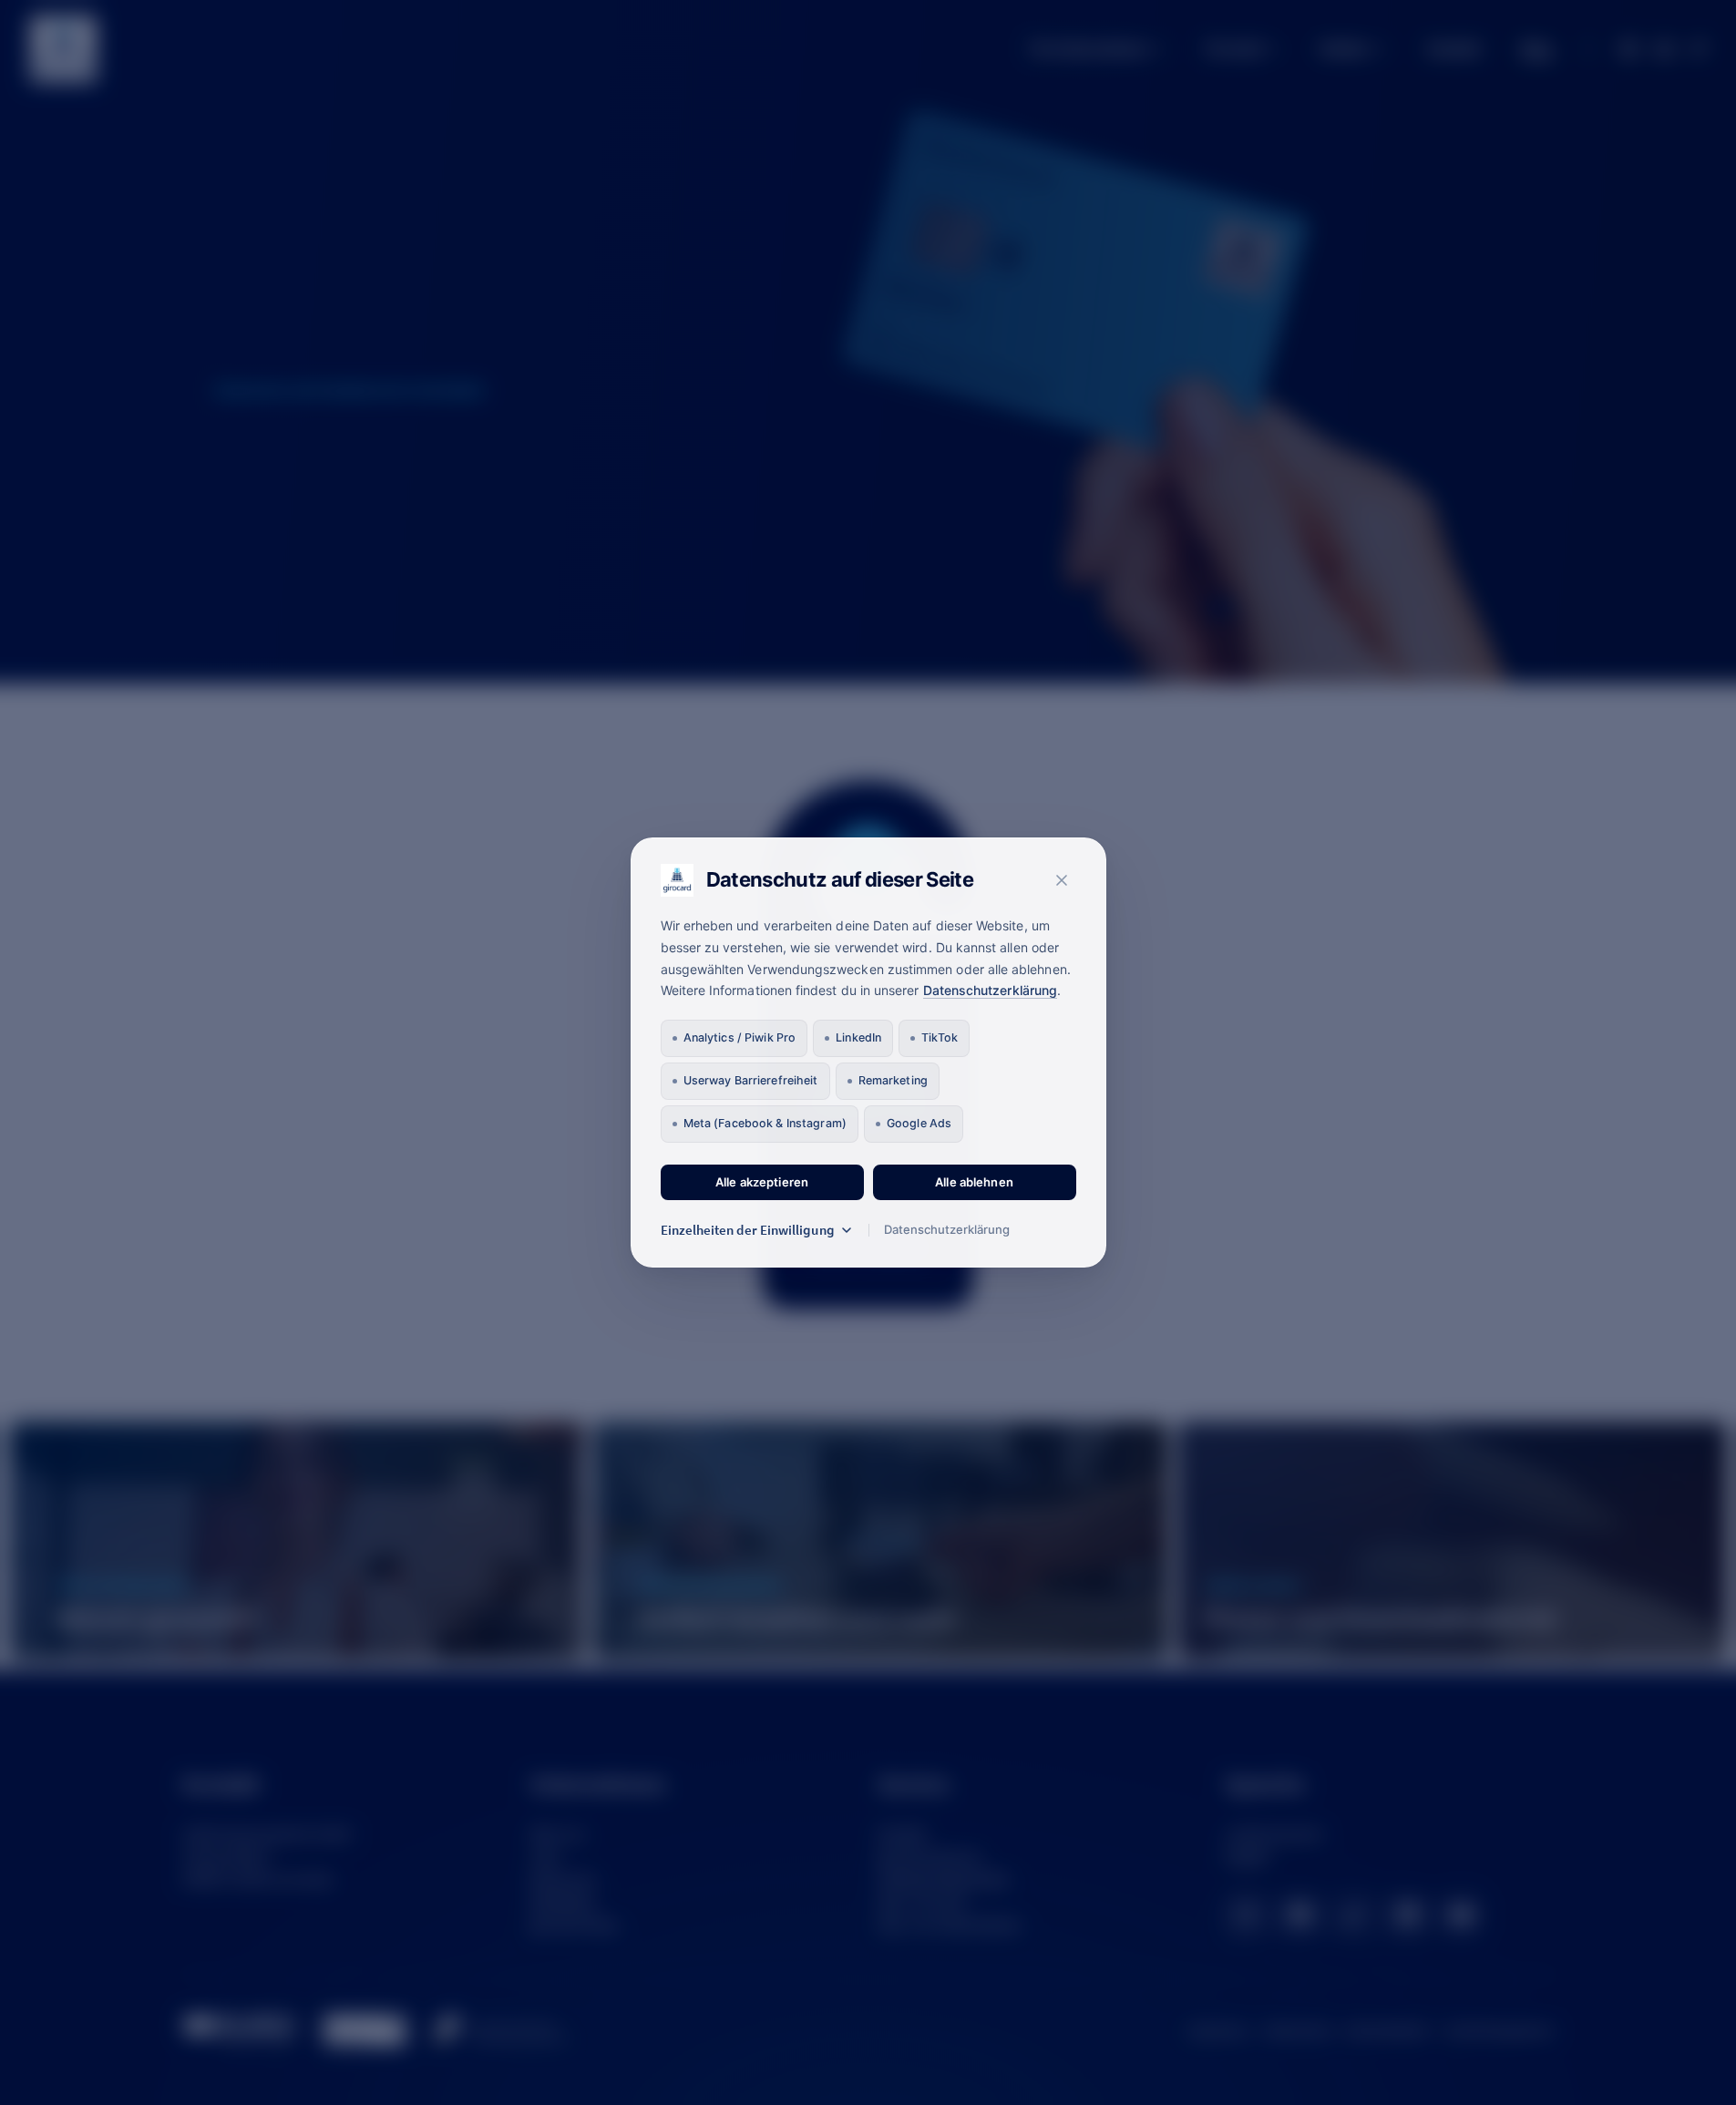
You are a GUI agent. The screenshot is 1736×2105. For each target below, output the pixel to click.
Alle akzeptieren (762, 1182)
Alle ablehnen (974, 1182)
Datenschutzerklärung (990, 990)
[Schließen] (1062, 880)
